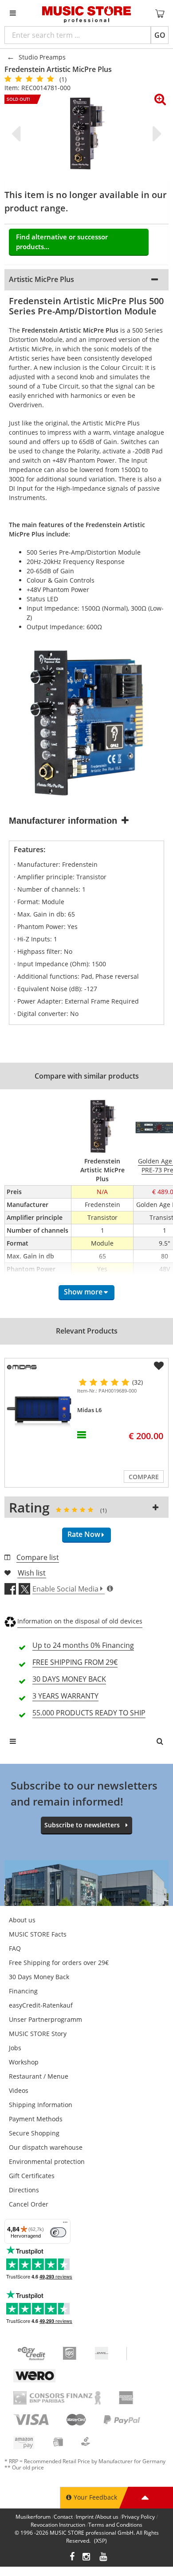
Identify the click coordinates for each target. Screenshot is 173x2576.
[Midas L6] (39, 1412)
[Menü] (65, 2224)
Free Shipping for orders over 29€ (59, 1963)
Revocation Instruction (58, 2525)
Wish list (32, 1573)
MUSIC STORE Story (38, 2034)
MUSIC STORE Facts (38, 1934)
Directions (24, 2190)
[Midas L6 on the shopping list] (159, 1366)
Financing (23, 1991)
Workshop (24, 2062)
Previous (18, 134)
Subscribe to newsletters (82, 1825)
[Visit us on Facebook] (72, 2558)
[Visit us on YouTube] (104, 2558)
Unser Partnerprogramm (45, 2019)
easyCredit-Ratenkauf (41, 2005)
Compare (144, 1477)
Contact (63, 2517)
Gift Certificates (32, 2176)
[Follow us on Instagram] (87, 2558)
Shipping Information (41, 2105)
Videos (19, 2090)
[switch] (58, 2232)
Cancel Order (29, 2204)
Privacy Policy (138, 2517)
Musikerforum (33, 2517)
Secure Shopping (34, 2133)
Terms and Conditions (115, 2525)
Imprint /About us (97, 2517)
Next (155, 134)
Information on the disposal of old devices (80, 1621)
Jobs (15, 2048)
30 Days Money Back (39, 1977)
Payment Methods (36, 2119)
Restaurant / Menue (39, 2076)
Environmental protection (47, 2161)
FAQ (15, 1948)
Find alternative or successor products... (62, 242)
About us (22, 1920)
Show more (83, 1292)
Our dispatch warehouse (46, 2147)
